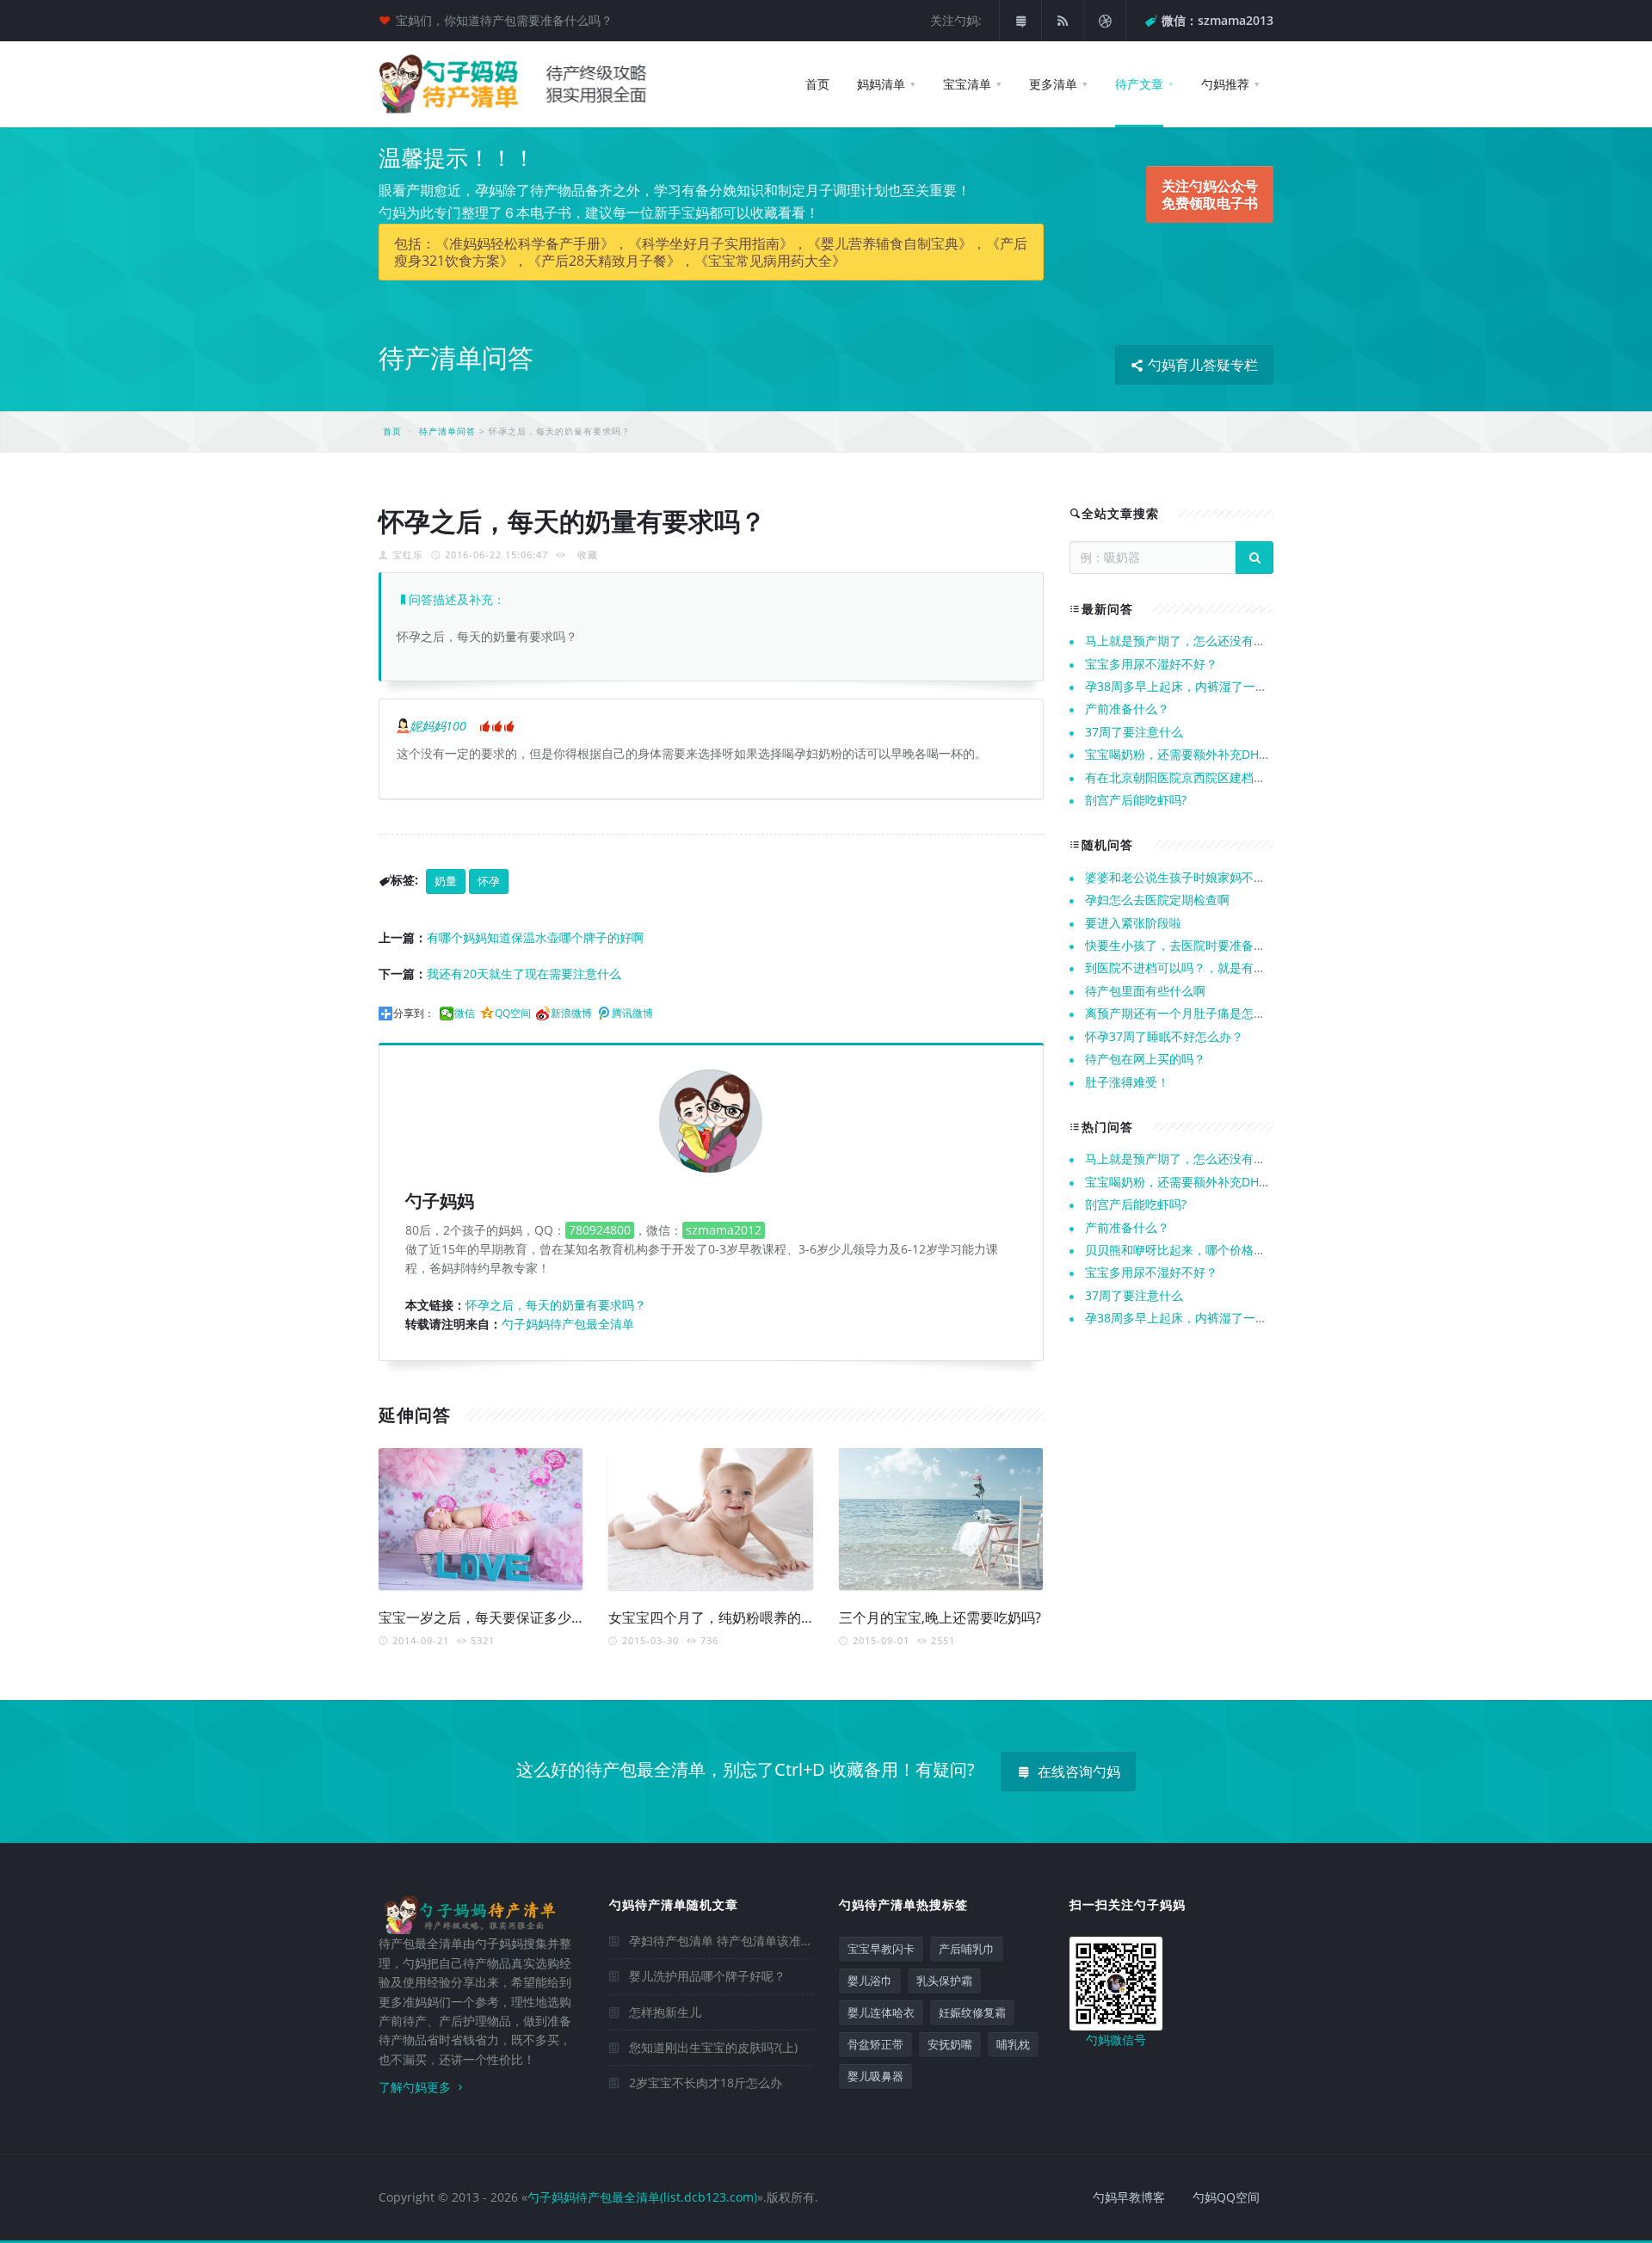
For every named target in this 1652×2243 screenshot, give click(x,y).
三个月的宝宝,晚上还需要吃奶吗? (940, 1618)
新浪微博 (571, 1014)
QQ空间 (513, 1014)
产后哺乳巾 (967, 1949)
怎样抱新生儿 (665, 2012)
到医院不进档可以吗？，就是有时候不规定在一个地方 (1230, 967)
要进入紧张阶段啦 (1133, 923)
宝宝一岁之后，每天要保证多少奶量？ (496, 1618)
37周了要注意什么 (1134, 732)
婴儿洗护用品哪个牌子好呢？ (707, 1976)
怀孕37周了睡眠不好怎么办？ (1164, 1036)
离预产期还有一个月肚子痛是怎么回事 (1187, 1013)
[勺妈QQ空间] (1063, 21)
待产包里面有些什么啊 (1145, 991)
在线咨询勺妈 (1077, 1772)
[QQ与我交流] (1020, 21)
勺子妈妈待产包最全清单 (568, 1324)
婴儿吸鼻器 (875, 2076)
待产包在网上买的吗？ (1145, 1059)
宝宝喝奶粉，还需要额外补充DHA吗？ (1188, 754)
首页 (392, 431)
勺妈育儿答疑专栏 (1201, 365)
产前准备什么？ (1127, 709)
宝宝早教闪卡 (881, 1949)
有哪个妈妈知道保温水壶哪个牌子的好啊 (535, 937)
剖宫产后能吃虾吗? (1136, 800)
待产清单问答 (447, 431)
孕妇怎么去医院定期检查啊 (1157, 900)
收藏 (588, 555)
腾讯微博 (632, 1014)
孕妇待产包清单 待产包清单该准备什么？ (739, 1941)
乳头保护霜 (944, 1981)
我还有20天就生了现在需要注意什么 (524, 974)
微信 (465, 1014)
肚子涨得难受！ (1127, 1082)
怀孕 (489, 881)
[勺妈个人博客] (1105, 21)
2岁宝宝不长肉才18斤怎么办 (706, 2083)
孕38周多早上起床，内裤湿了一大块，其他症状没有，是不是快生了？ (1273, 686)
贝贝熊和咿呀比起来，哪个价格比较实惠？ (1199, 1250)
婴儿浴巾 (870, 1981)
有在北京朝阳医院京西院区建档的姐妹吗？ (1199, 777)
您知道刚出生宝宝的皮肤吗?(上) (713, 2047)
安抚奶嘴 (950, 2044)
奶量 (446, 881)
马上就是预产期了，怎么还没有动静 (1181, 641)
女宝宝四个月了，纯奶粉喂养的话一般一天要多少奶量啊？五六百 (808, 1618)
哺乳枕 (1013, 2044)
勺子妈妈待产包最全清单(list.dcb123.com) (642, 2197)
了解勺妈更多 (416, 2087)
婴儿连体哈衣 (881, 2012)
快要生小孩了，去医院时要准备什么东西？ (1199, 945)
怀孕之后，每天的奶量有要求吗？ (556, 1305)
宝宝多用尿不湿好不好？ (1151, 664)
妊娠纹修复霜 (972, 2012)
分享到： (414, 1014)
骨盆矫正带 (875, 2044)
